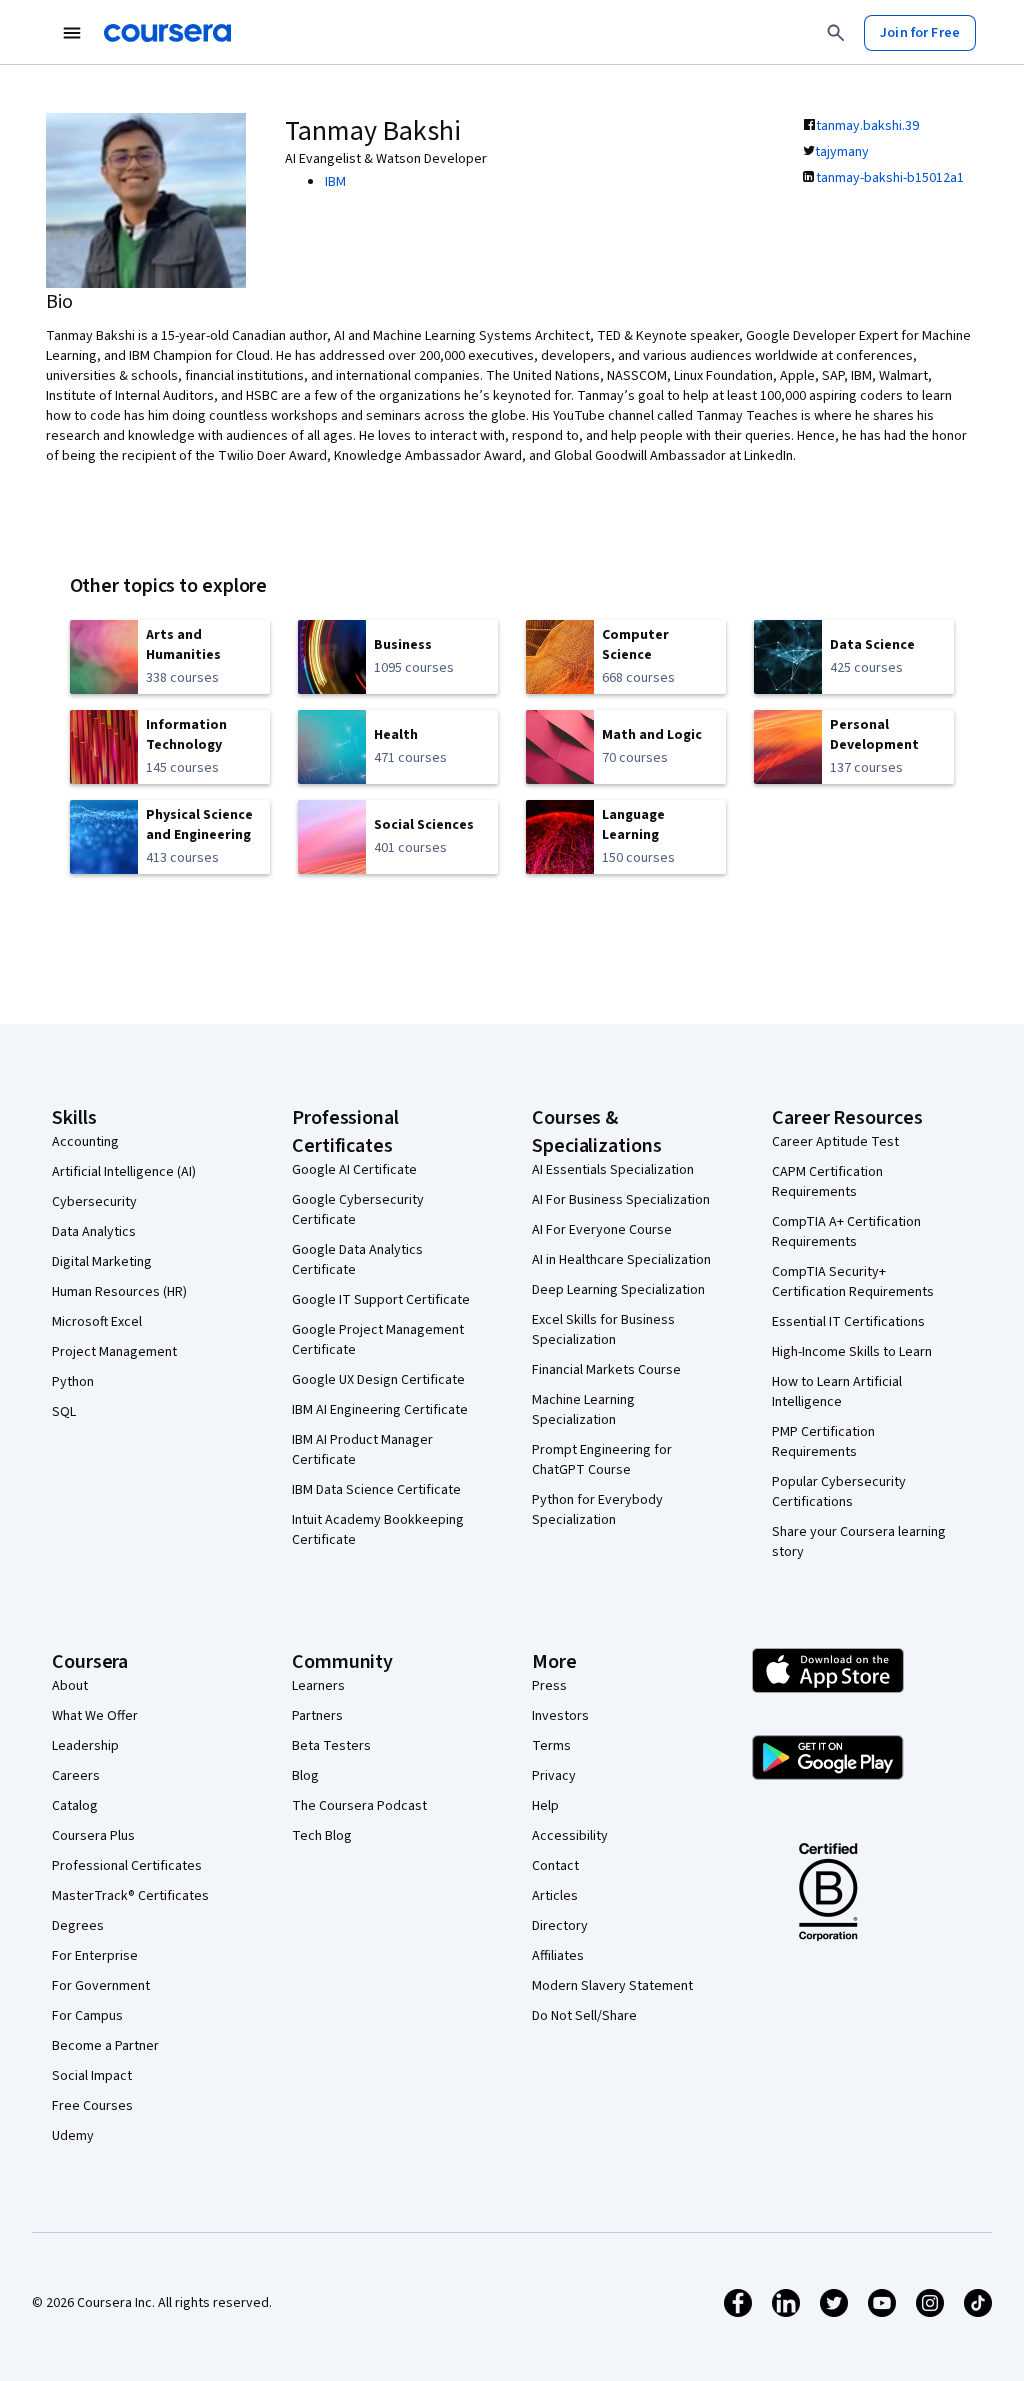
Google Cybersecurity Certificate (358, 1210)
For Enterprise (95, 1956)
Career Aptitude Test (835, 1142)
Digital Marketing (102, 1262)
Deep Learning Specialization (618, 1290)
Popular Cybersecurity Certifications (839, 1492)
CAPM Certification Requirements (827, 1182)
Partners (317, 1716)
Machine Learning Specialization (583, 1410)
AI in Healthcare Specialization (621, 1260)
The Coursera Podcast (359, 1806)
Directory (560, 1926)
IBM (335, 182)
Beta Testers (331, 1746)
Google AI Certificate (354, 1170)
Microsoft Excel (97, 1322)
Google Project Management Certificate (378, 1340)
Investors (560, 1716)
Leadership (85, 1746)
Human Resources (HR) (119, 1292)
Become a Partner (105, 2046)
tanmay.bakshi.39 (867, 126)
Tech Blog (322, 1836)
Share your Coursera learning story (859, 1542)
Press (549, 1686)
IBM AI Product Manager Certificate (362, 1450)
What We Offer (95, 1716)
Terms (551, 1746)
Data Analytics (94, 1232)
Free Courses (92, 2106)
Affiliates (558, 1956)
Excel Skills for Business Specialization (603, 1330)
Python (73, 1382)
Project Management (114, 1352)
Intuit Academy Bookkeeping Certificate (378, 1530)
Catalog (75, 1806)
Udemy (73, 2136)
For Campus (87, 2016)
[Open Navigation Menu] (72, 33)
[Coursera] (167, 33)
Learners (318, 1686)
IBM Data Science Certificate (376, 1490)
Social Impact (92, 2076)
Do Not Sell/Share (584, 2016)
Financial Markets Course (606, 1370)
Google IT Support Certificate (381, 1300)
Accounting (85, 1142)
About (70, 1686)
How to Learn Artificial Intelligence (837, 1392)
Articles (555, 1896)
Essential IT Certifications (848, 1322)
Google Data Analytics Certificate (357, 1260)
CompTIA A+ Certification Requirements (846, 1232)
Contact (555, 1866)
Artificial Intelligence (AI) (124, 1172)
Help (545, 1806)
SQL (64, 1412)
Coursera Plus (93, 1836)
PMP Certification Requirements (823, 1442)
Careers (76, 1776)
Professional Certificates (127, 1866)
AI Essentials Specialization (613, 1170)
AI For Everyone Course (602, 1230)
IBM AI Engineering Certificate (380, 1410)
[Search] (836, 33)
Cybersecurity (94, 1202)
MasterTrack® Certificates (130, 1896)
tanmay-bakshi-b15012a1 (890, 178)
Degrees (78, 1926)
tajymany (842, 152)
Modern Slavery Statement (612, 1986)
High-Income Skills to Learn (852, 1352)
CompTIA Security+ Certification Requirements (853, 1282)
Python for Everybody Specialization (597, 1510)
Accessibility (570, 1836)
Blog (305, 1776)
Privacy (554, 1776)
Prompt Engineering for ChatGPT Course (602, 1460)
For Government (101, 1986)
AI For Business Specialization (621, 1200)
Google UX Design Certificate (378, 1380)
